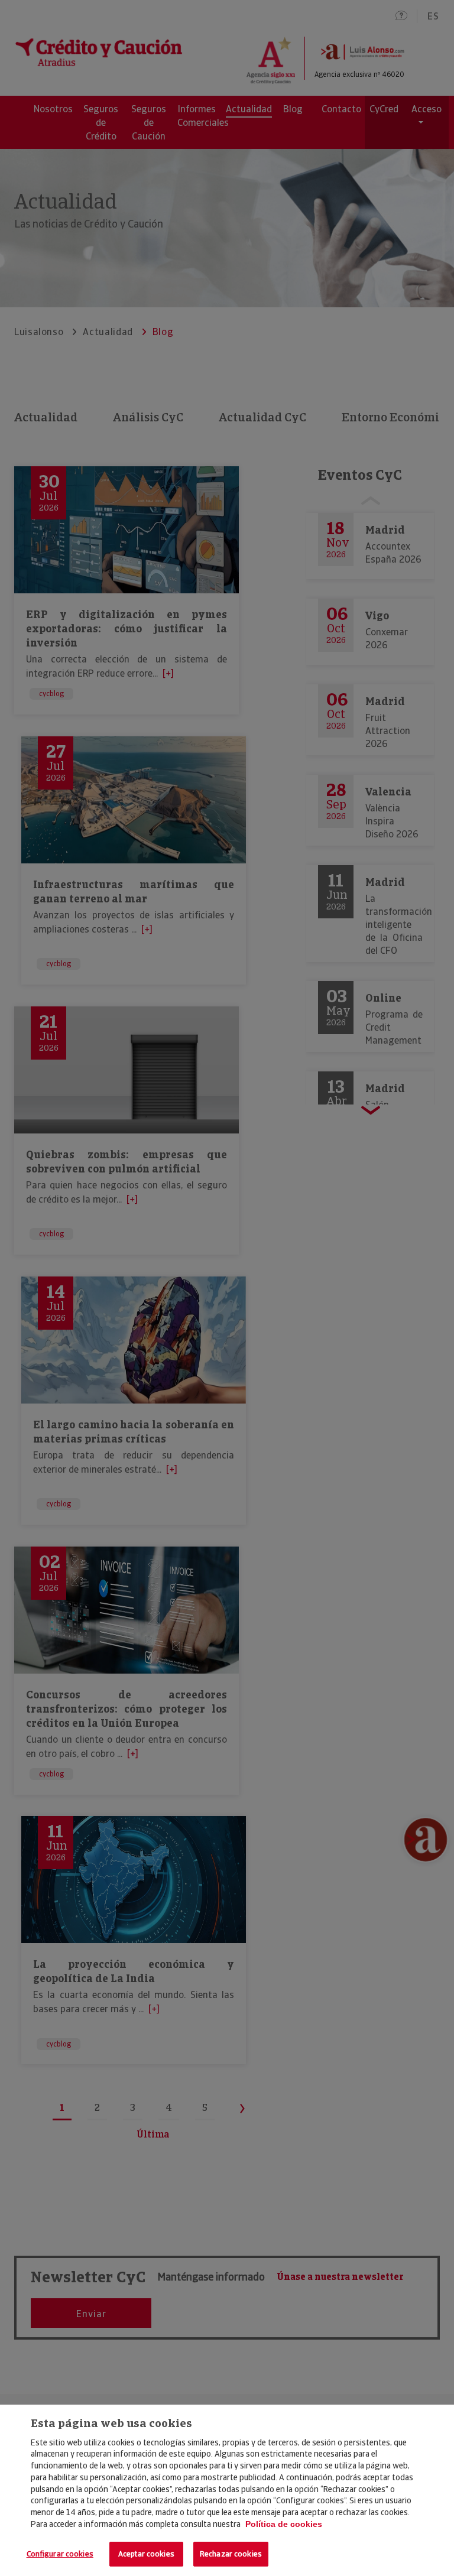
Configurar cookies (60, 2554)
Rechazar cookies (231, 2554)
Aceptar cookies (146, 2554)
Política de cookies (284, 2524)
